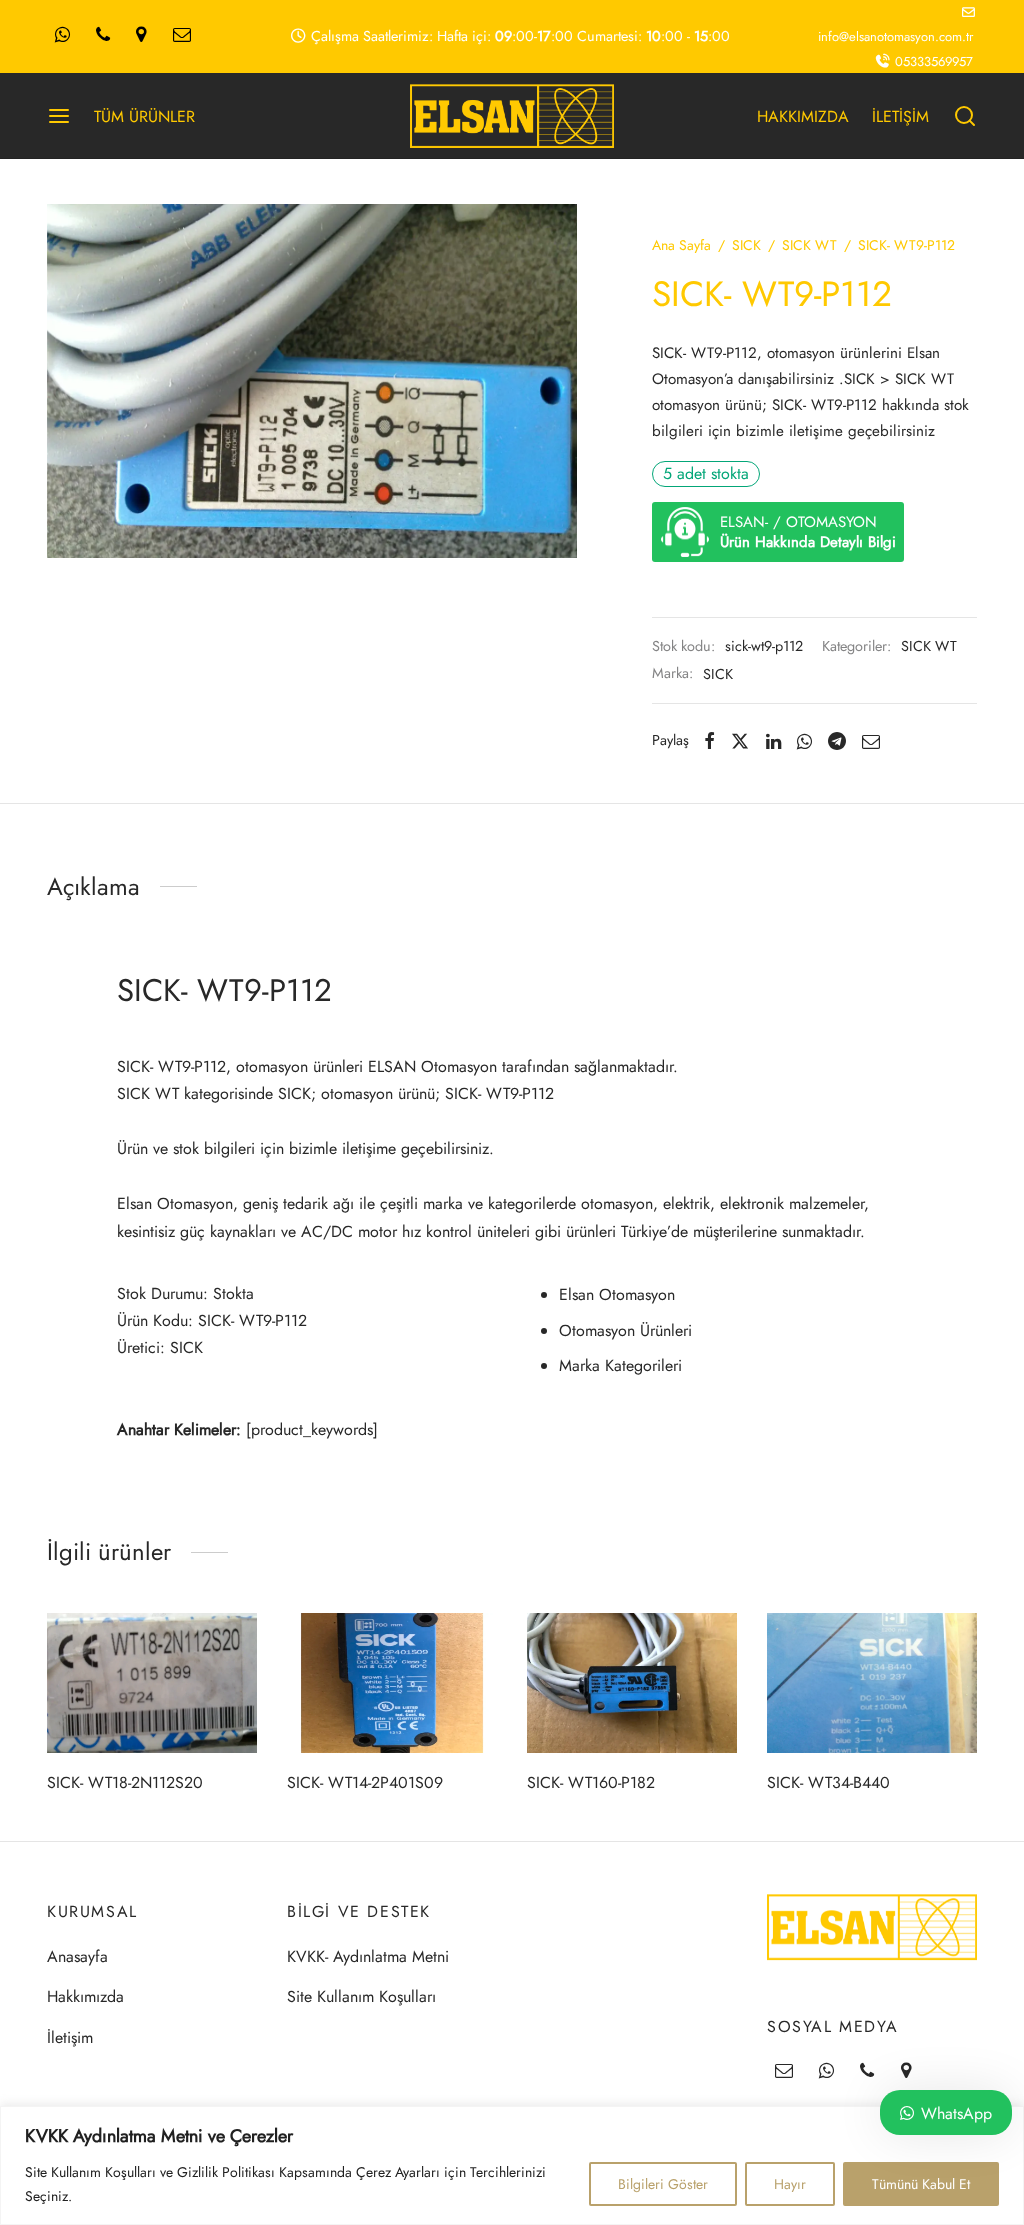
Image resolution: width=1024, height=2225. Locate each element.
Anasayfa (77, 1956)
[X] (740, 741)
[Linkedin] (773, 741)
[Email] (182, 36)
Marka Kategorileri (620, 1365)
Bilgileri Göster (663, 2184)
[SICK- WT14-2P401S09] (392, 1683)
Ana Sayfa (681, 245)
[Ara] (965, 116)
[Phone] (103, 36)
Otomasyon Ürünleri (625, 1330)
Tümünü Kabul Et (921, 2184)
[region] (512, 2165)
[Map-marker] (141, 36)
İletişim (70, 2037)
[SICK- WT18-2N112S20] (152, 1683)
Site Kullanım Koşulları (361, 1996)
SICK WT (809, 245)
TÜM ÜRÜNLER (144, 116)
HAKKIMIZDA (803, 116)
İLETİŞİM (900, 116)
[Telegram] (837, 741)
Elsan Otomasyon (617, 1294)
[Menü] (59, 116)
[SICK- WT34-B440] (872, 1683)
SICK (746, 245)
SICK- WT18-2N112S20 (125, 1782)
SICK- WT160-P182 (591, 1782)
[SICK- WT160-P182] (632, 1683)
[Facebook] (709, 741)
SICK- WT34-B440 (828, 1782)
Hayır (790, 2184)
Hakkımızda (85, 1996)
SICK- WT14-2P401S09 (365, 1782)
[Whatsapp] (62, 36)
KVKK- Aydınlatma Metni (368, 1956)
